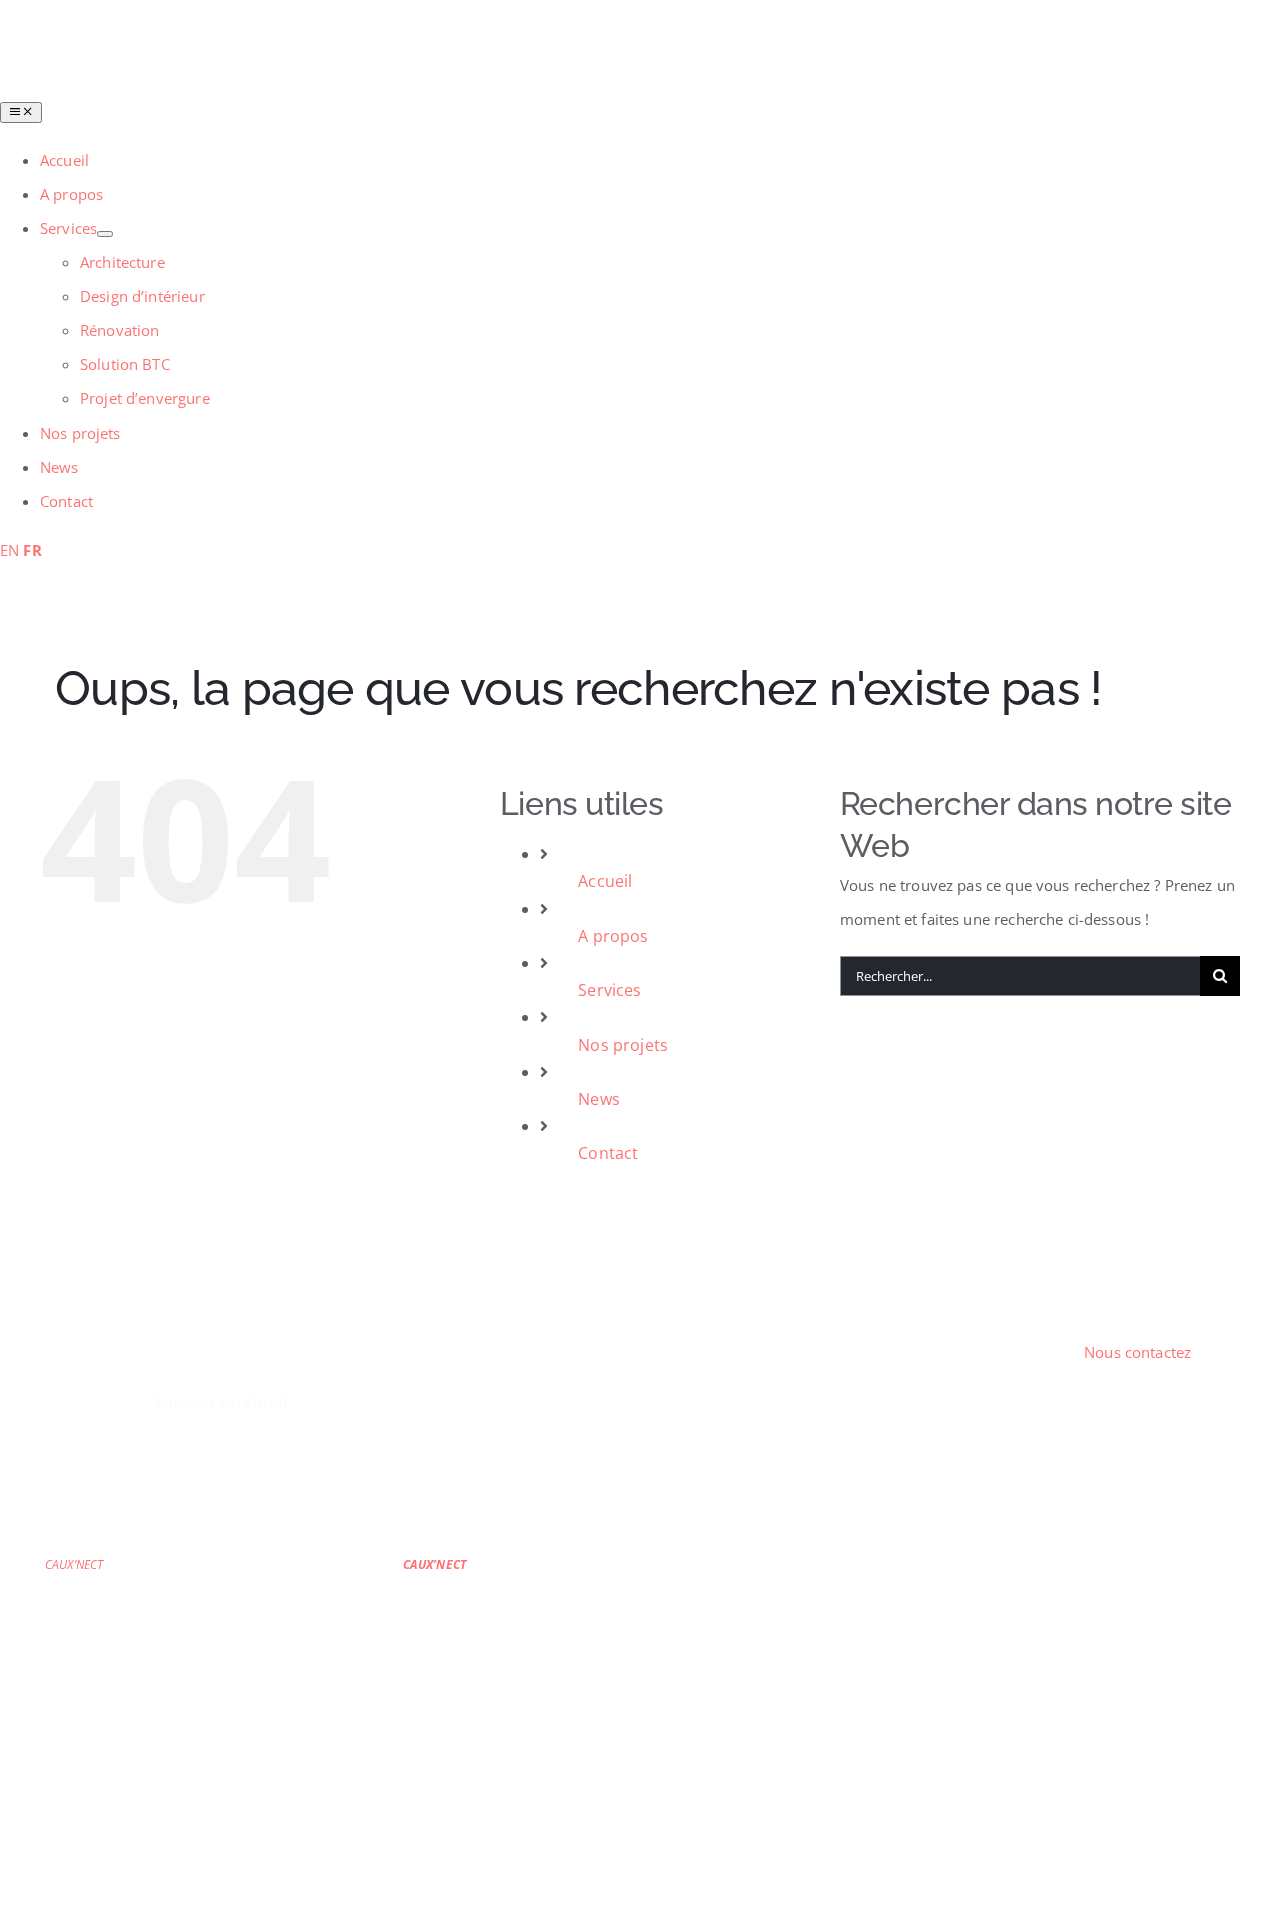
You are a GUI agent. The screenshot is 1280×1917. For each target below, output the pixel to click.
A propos (613, 936)
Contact (608, 1153)
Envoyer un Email (220, 1401)
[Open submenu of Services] (105, 234)
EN (9, 550)
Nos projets (623, 1045)
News (599, 1099)
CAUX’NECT (74, 1564)
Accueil (605, 881)
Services (609, 990)
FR (32, 550)
